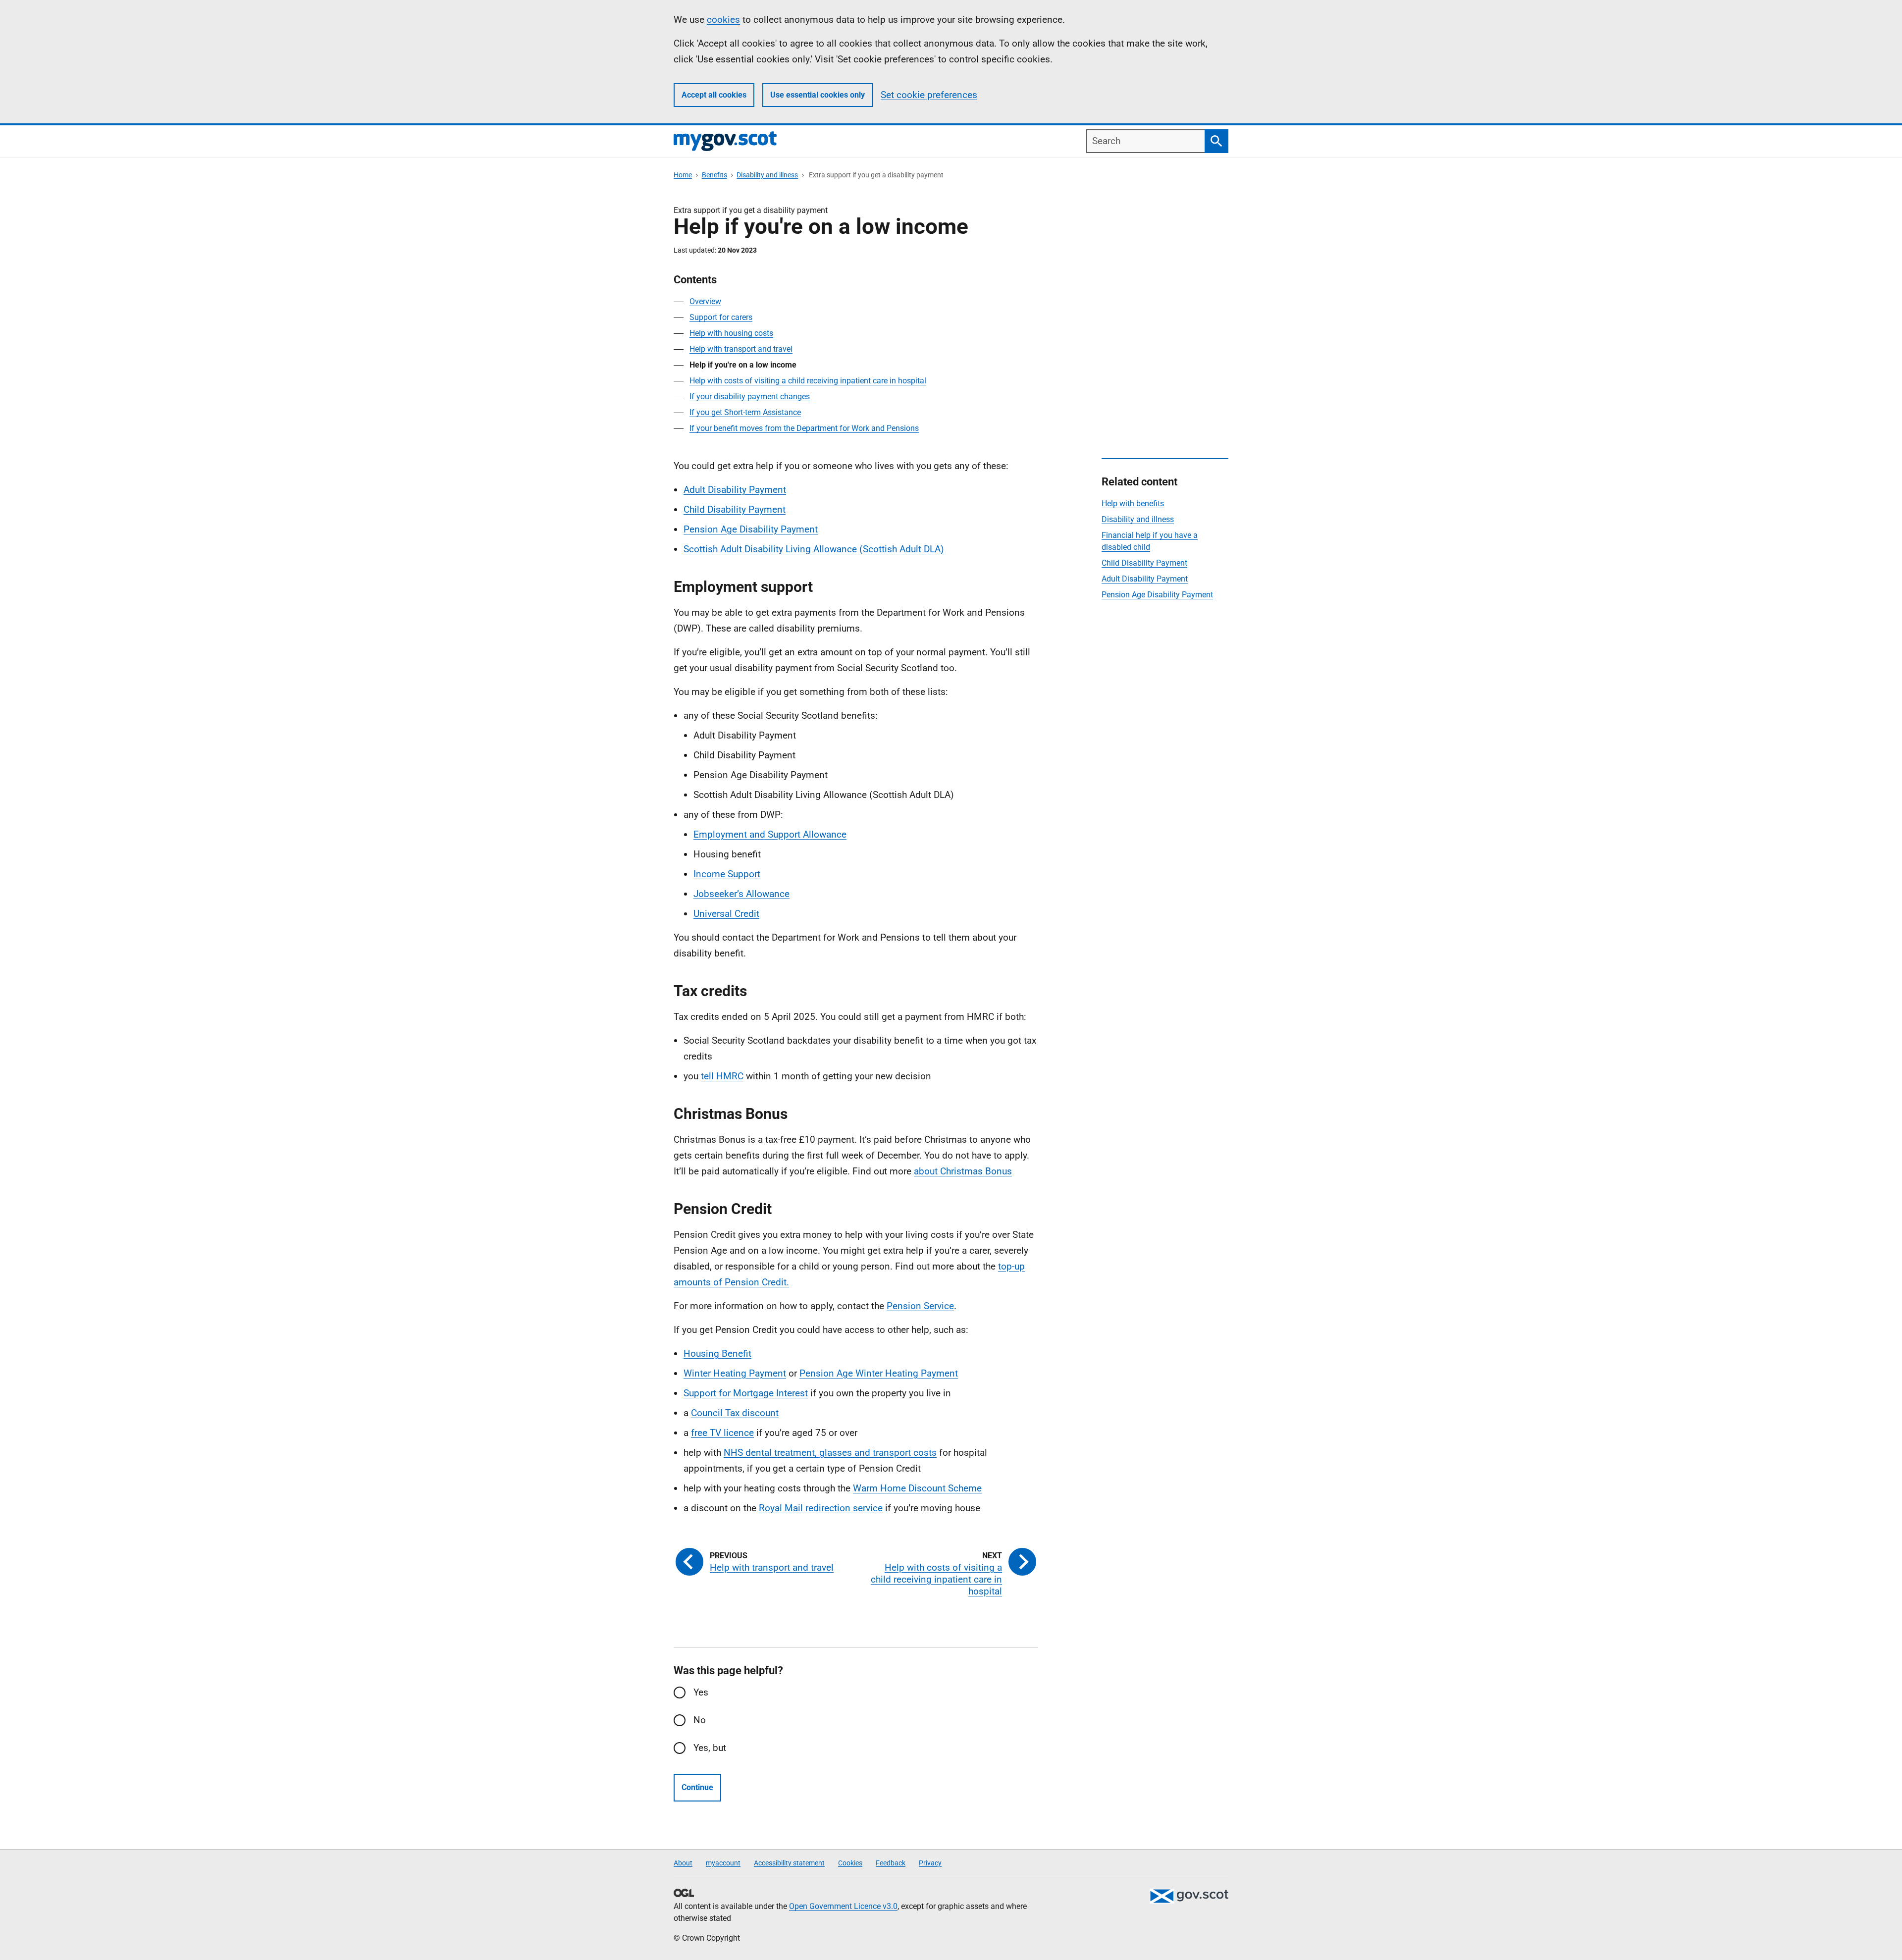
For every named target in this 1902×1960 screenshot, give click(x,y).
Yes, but (710, 1748)
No (700, 1720)
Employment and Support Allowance (770, 834)
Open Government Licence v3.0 (843, 1906)
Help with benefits (1133, 503)
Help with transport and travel (741, 349)
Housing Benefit (717, 1353)
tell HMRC (722, 1076)
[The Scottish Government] (1189, 1896)
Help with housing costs (731, 333)
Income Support (727, 874)
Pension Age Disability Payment (751, 529)
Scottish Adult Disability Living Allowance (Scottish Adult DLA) (814, 549)
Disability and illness (767, 175)
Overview (705, 301)
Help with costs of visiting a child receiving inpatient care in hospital (808, 381)
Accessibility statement (789, 1863)
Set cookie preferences (929, 95)
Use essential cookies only (818, 95)
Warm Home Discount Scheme (917, 1488)
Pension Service (920, 1306)
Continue (697, 1787)
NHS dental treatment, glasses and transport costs (830, 1453)
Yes (701, 1692)
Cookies (850, 1863)
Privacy (930, 1863)
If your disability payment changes (750, 397)
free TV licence (722, 1433)
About (683, 1863)
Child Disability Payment (735, 509)
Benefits (714, 175)
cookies (723, 20)
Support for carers (721, 317)
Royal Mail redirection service (821, 1508)
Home (683, 175)
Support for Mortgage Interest (746, 1393)
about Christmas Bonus (963, 1171)
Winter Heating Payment (735, 1373)
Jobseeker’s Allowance (741, 894)
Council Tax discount (735, 1413)
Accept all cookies (714, 95)
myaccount (723, 1863)
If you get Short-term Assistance (745, 412)
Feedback (891, 1863)
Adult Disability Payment (735, 490)
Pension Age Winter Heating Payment (879, 1373)
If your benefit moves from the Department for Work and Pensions (804, 428)
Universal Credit (726, 914)
